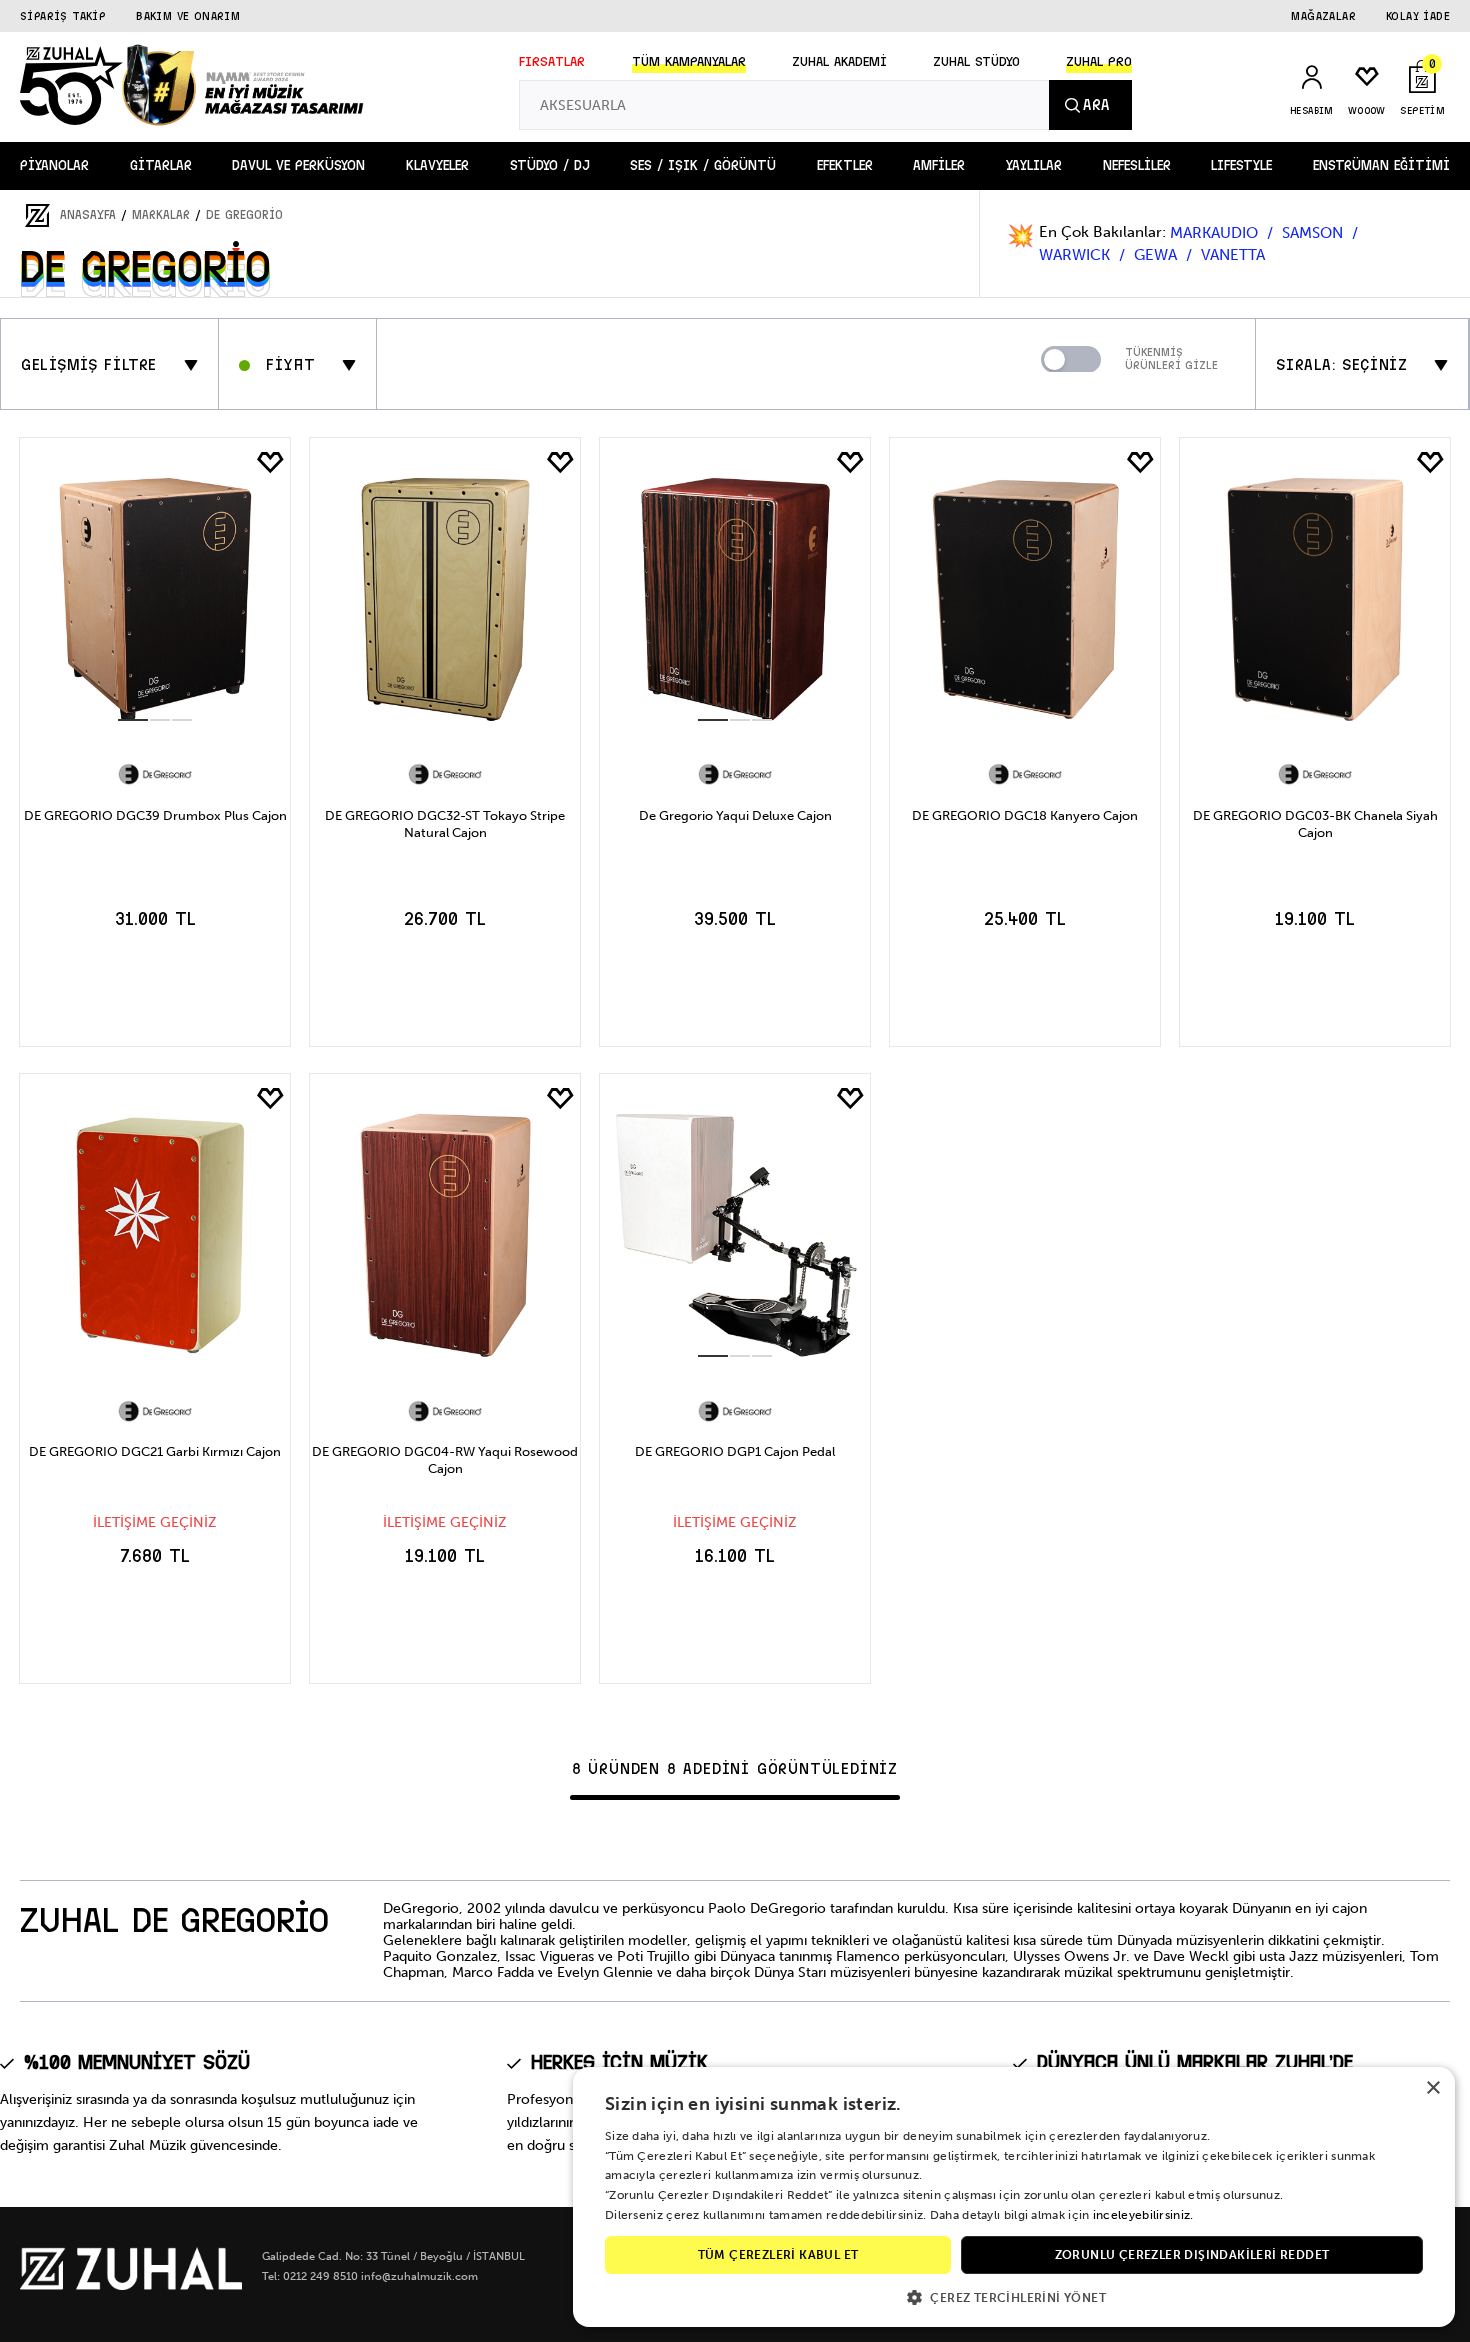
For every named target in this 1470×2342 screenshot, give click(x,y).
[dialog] (1014, 2197)
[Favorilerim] (270, 463)
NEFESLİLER (1137, 165)
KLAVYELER (437, 165)
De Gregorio (244, 215)
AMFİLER (939, 165)
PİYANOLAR (54, 165)
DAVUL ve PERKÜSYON (298, 165)
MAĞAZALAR (1323, 16)
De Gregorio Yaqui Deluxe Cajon (735, 815)
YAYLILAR (1034, 165)
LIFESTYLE (1241, 165)
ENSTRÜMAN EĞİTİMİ (1381, 165)
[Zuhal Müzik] (131, 2285)
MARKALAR (161, 215)
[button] (1014, 2296)
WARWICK (1076, 255)
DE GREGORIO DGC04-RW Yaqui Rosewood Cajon (445, 1460)
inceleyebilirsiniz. (1143, 2215)
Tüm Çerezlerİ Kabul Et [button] (778, 2255)
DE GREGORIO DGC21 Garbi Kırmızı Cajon (155, 1451)
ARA (1096, 105)
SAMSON (1314, 233)
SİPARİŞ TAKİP (63, 16)
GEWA (1157, 255)
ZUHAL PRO (1099, 62)
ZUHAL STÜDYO (976, 62)
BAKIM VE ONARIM (188, 16)
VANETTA (1233, 255)
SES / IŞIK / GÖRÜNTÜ (703, 165)
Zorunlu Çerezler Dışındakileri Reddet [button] (1192, 2255)
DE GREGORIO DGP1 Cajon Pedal (735, 1451)
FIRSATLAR (552, 62)
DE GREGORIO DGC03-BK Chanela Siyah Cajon (1315, 824)
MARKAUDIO (1216, 233)
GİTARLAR (161, 165)
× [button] (1432, 2088)
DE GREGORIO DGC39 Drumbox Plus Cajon (155, 815)
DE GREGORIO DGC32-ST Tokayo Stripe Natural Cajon (445, 824)
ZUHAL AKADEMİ (839, 62)
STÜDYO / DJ (550, 165)
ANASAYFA (88, 215)
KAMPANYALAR (689, 62)
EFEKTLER (845, 165)
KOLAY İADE (1418, 16)
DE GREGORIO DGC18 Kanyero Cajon (1025, 815)
